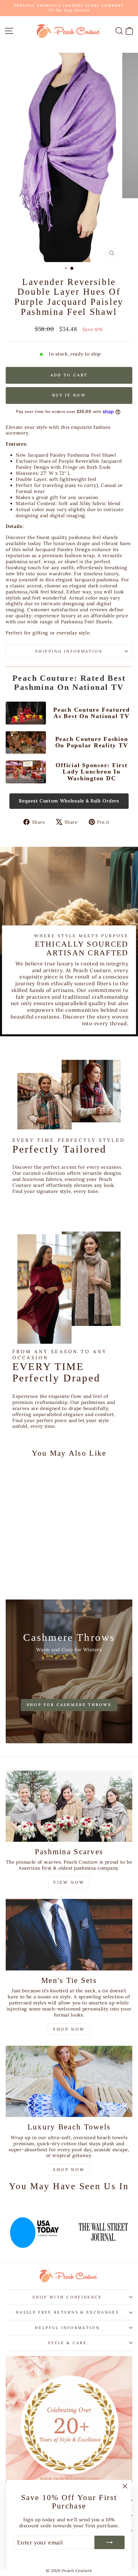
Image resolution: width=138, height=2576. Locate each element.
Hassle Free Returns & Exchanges (67, 2312)
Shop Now (69, 2029)
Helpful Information (67, 2328)
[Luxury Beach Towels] (69, 2082)
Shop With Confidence (67, 2297)
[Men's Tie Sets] (69, 1935)
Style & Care (67, 2343)
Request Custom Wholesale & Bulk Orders (69, 801)
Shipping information (69, 651)
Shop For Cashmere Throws (69, 1705)
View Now (69, 1882)
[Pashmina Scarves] (69, 1806)
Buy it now (69, 395)
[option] (34, 2229)
